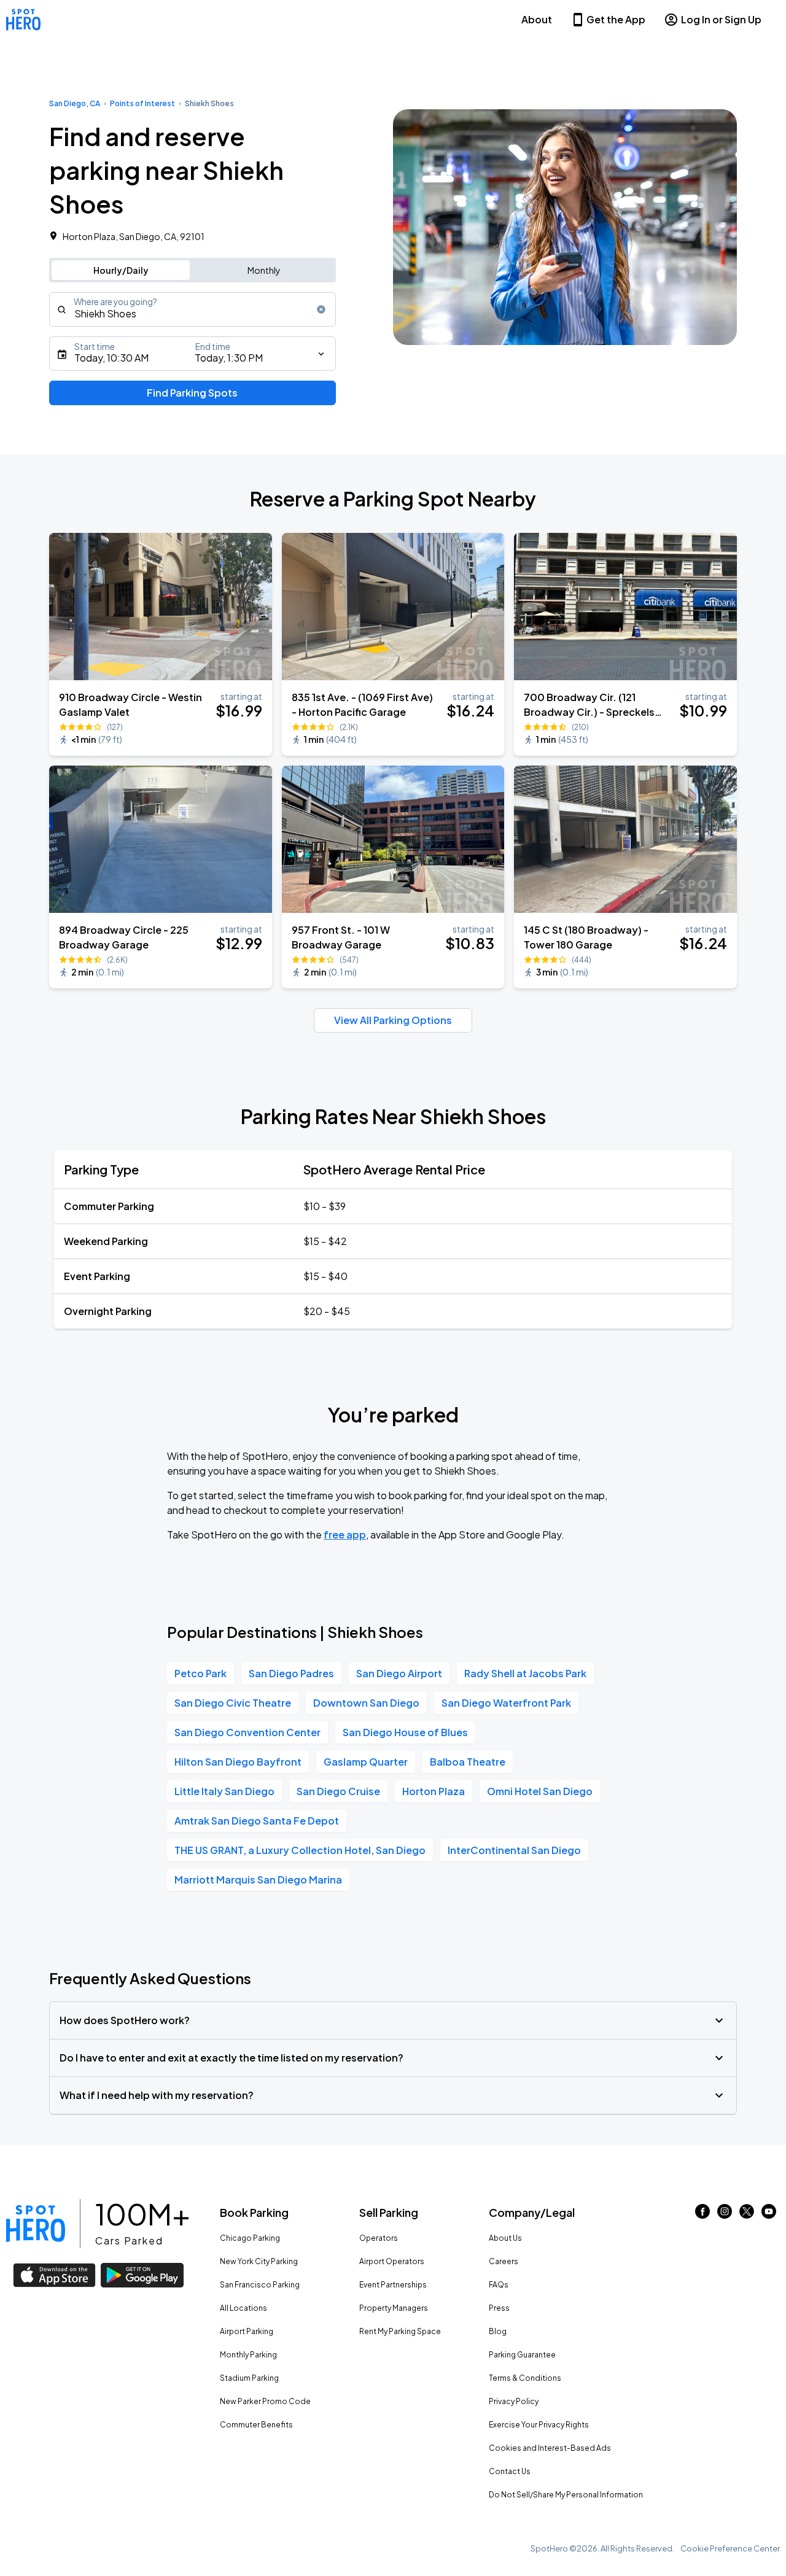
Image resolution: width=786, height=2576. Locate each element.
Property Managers (394, 2308)
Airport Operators (392, 2261)
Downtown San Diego (366, 1703)
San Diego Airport (399, 1673)
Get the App (616, 19)
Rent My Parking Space (400, 2331)
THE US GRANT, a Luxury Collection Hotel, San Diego (300, 1850)
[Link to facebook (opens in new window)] (702, 2215)
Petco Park (200, 1673)
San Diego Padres (291, 1673)
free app (345, 1534)
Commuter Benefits (256, 2425)
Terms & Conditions (525, 2378)
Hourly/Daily (121, 270)
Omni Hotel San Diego (540, 1791)
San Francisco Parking (260, 2285)
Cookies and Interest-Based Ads (550, 2448)
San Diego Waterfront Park (506, 1703)
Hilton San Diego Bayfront (238, 1762)
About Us (505, 2238)
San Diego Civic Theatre (233, 1703)
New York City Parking (259, 2261)
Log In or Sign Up (721, 19)
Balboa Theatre (468, 1762)
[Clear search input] (321, 309)
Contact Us (510, 2471)
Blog (498, 2331)
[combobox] (193, 309)
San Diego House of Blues (405, 1732)
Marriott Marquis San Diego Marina (258, 1880)
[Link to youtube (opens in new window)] (769, 2215)
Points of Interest (142, 103)
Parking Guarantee (522, 2355)
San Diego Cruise (338, 1791)
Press (499, 2308)
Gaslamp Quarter (366, 1762)
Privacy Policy (514, 2401)
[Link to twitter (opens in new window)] (747, 2215)
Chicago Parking (250, 2238)
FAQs (499, 2285)
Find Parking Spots (192, 393)
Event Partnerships (393, 2285)
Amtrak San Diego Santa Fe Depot (257, 1821)
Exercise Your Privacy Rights (539, 2425)
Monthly (264, 270)
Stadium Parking (249, 2378)
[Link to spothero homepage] (36, 2224)
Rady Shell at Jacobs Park (525, 1673)
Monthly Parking (248, 2355)
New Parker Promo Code (265, 2401)
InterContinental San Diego (514, 1850)
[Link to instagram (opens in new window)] (725, 2215)
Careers (504, 2261)
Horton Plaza (434, 1791)
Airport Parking (247, 2331)
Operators (379, 2238)
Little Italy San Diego (224, 1791)
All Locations (243, 2308)
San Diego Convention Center (247, 1732)
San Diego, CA (75, 103)
